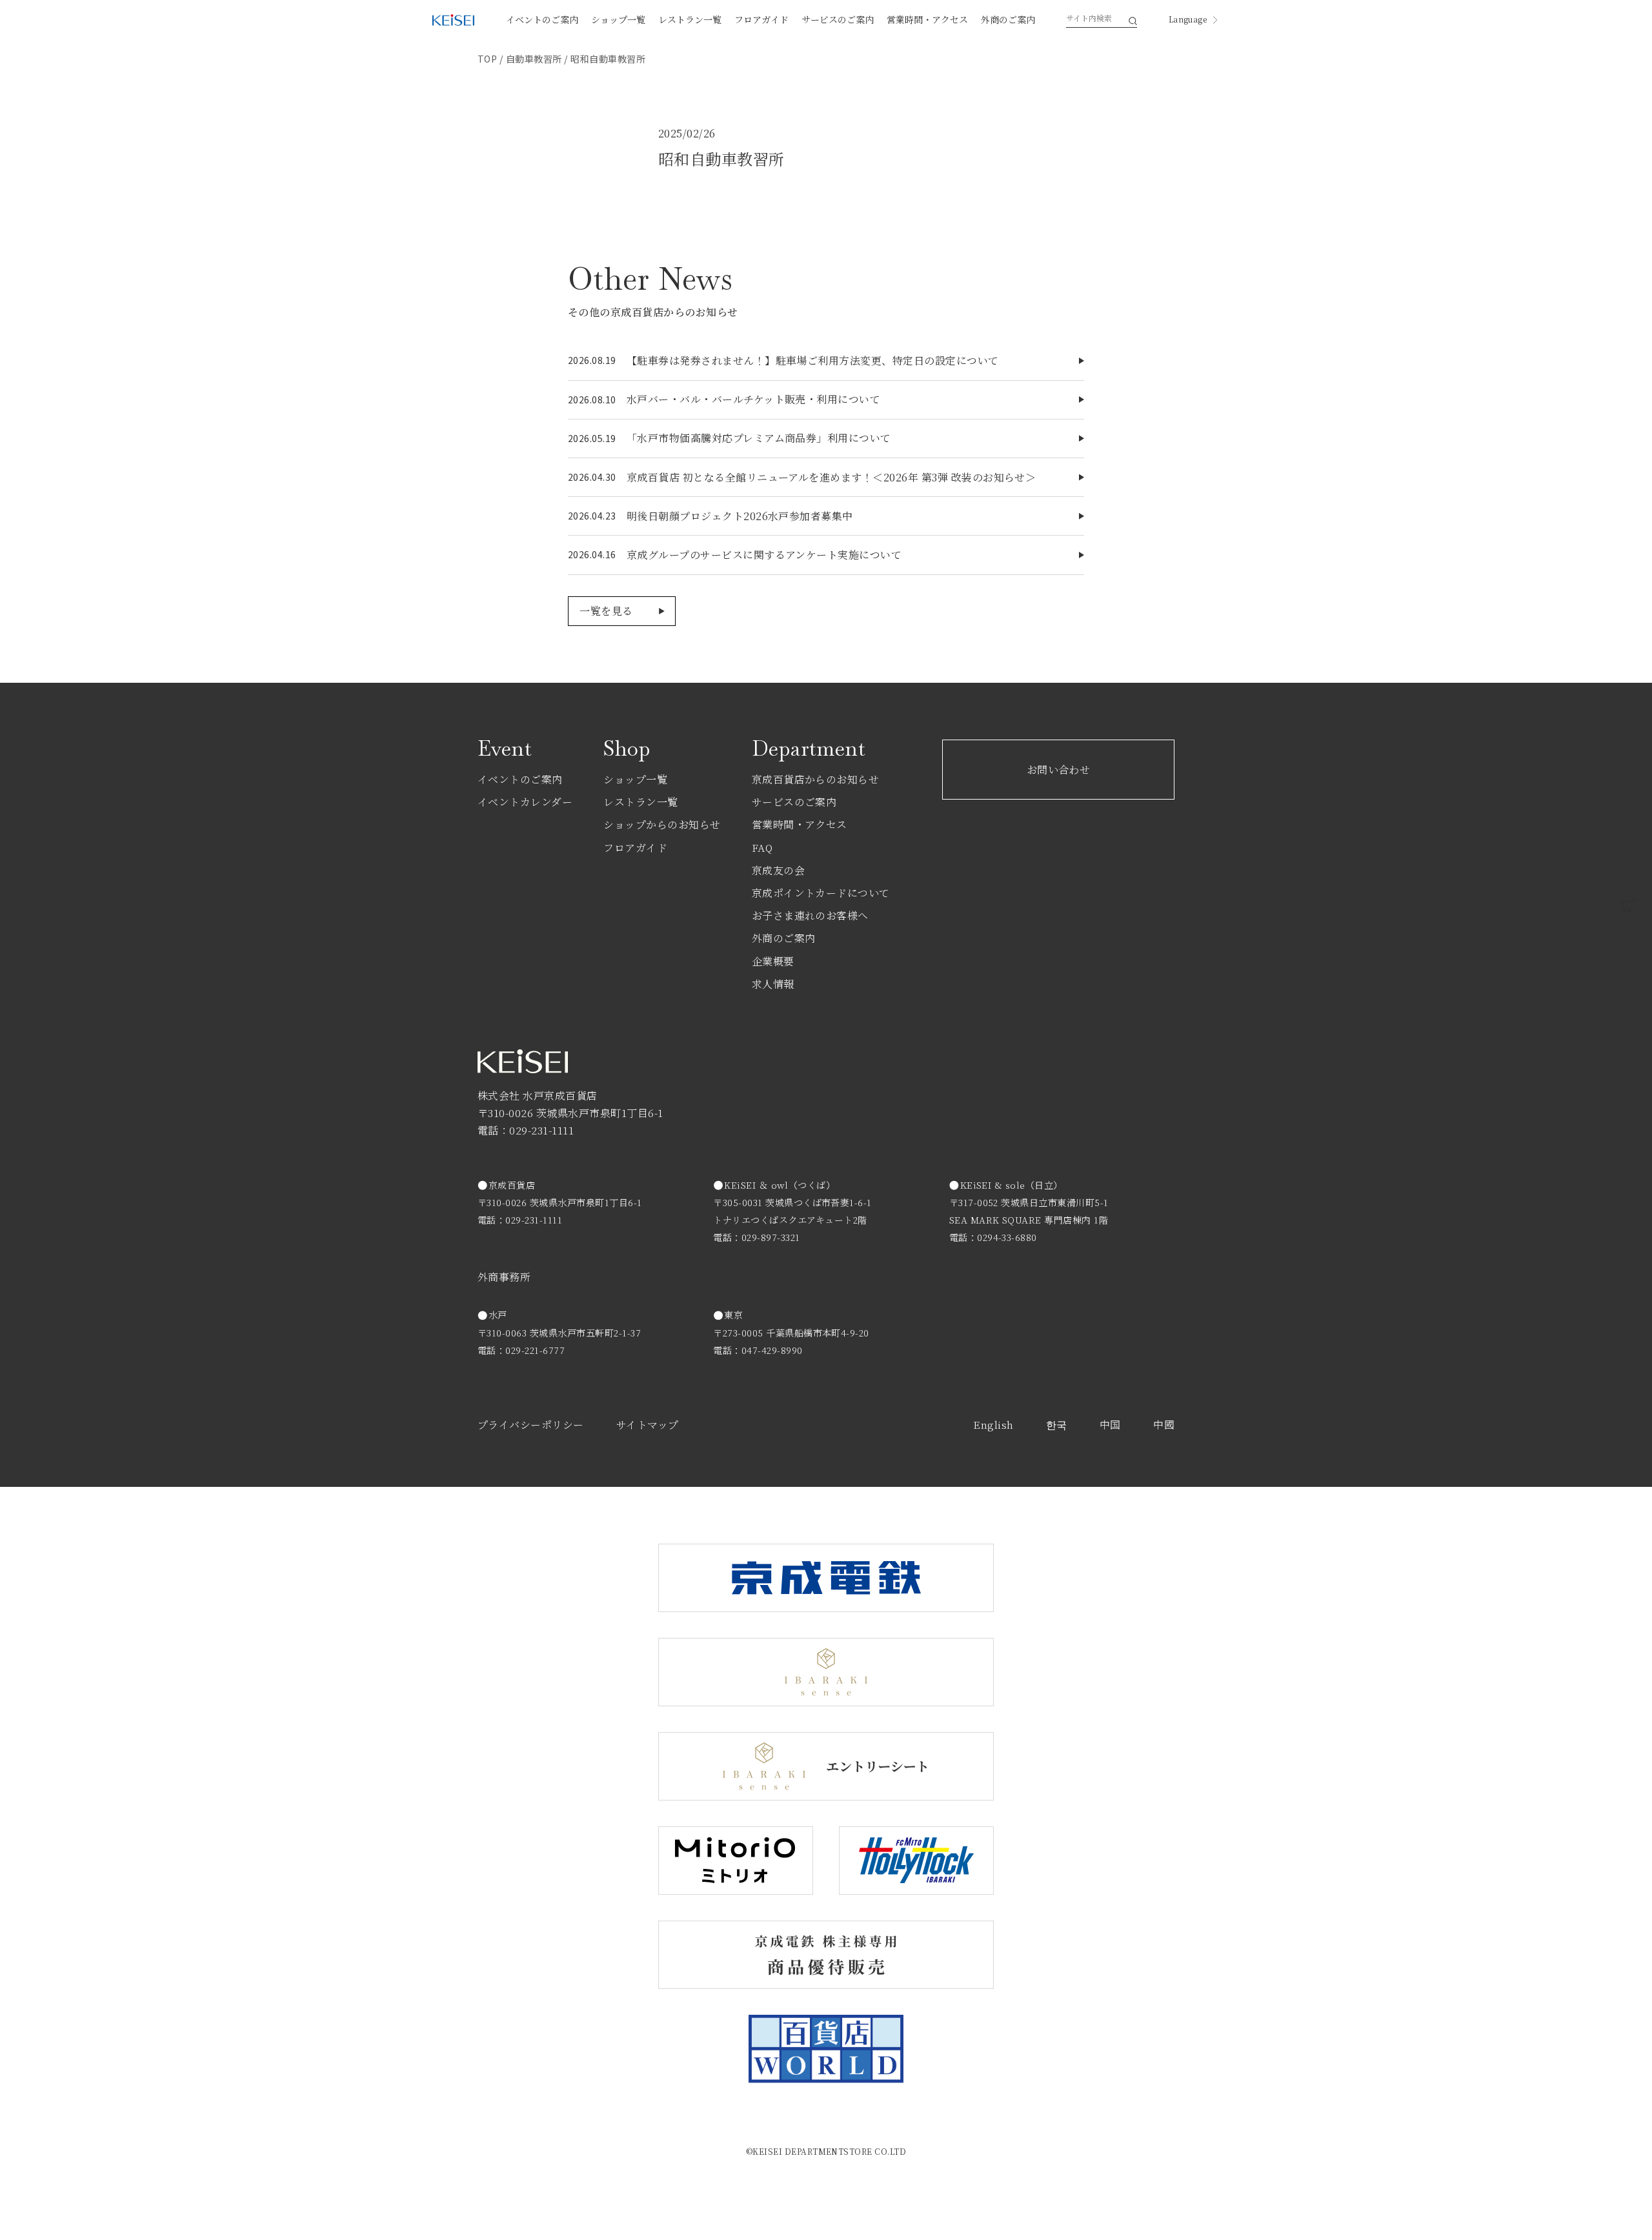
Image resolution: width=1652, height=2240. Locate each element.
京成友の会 (778, 870)
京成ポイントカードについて (821, 893)
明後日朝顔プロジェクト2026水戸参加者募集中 (740, 516)
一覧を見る (606, 611)
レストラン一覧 (690, 19)
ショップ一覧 (618, 19)
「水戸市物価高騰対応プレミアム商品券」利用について (759, 438)
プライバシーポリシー (531, 1425)
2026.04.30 (592, 477)
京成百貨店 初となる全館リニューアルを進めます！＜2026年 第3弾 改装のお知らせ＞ (831, 477)
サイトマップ (648, 1425)
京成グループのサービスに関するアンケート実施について (764, 555)
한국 (1057, 1425)
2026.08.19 (592, 360)
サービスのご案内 (838, 19)
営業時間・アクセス (927, 19)
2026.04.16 (592, 554)
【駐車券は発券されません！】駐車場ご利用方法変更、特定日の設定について (813, 360)
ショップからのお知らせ (662, 824)
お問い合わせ (1059, 770)
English (993, 1425)
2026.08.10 (592, 399)
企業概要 (773, 961)
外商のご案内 (1008, 19)
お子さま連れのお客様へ (810, 915)
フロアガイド (761, 19)
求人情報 (773, 984)
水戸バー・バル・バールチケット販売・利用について (754, 399)
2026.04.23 (592, 516)
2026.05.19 (592, 438)
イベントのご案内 (542, 19)
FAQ (762, 848)
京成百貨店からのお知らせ (816, 779)
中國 (1164, 1425)
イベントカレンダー (525, 802)
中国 (1110, 1425)
